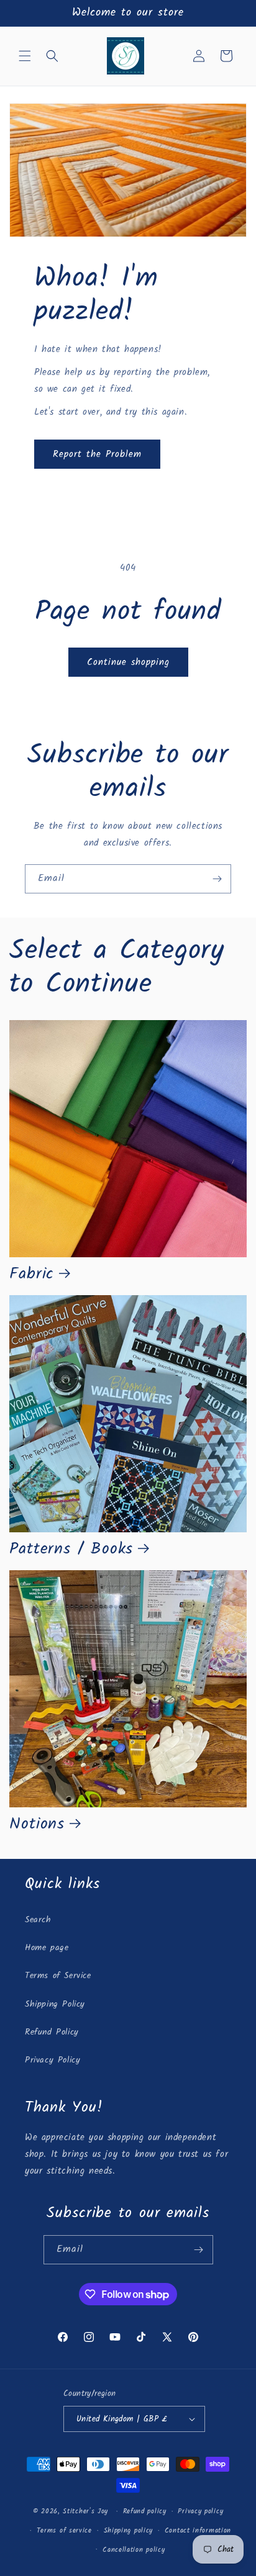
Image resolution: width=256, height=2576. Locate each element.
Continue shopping (128, 662)
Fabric (32, 1275)
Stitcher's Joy (85, 2511)
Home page (47, 1948)
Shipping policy (129, 2531)
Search (38, 1920)
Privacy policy (200, 2511)
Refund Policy (52, 2032)
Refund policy (145, 2511)
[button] (25, 56)
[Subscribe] (217, 879)
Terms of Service (58, 1976)
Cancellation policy (134, 2550)
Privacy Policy (53, 2060)
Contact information (198, 2531)
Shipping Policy (55, 2004)
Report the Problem (97, 454)
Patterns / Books (71, 1550)
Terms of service (64, 2531)
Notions (37, 1825)
